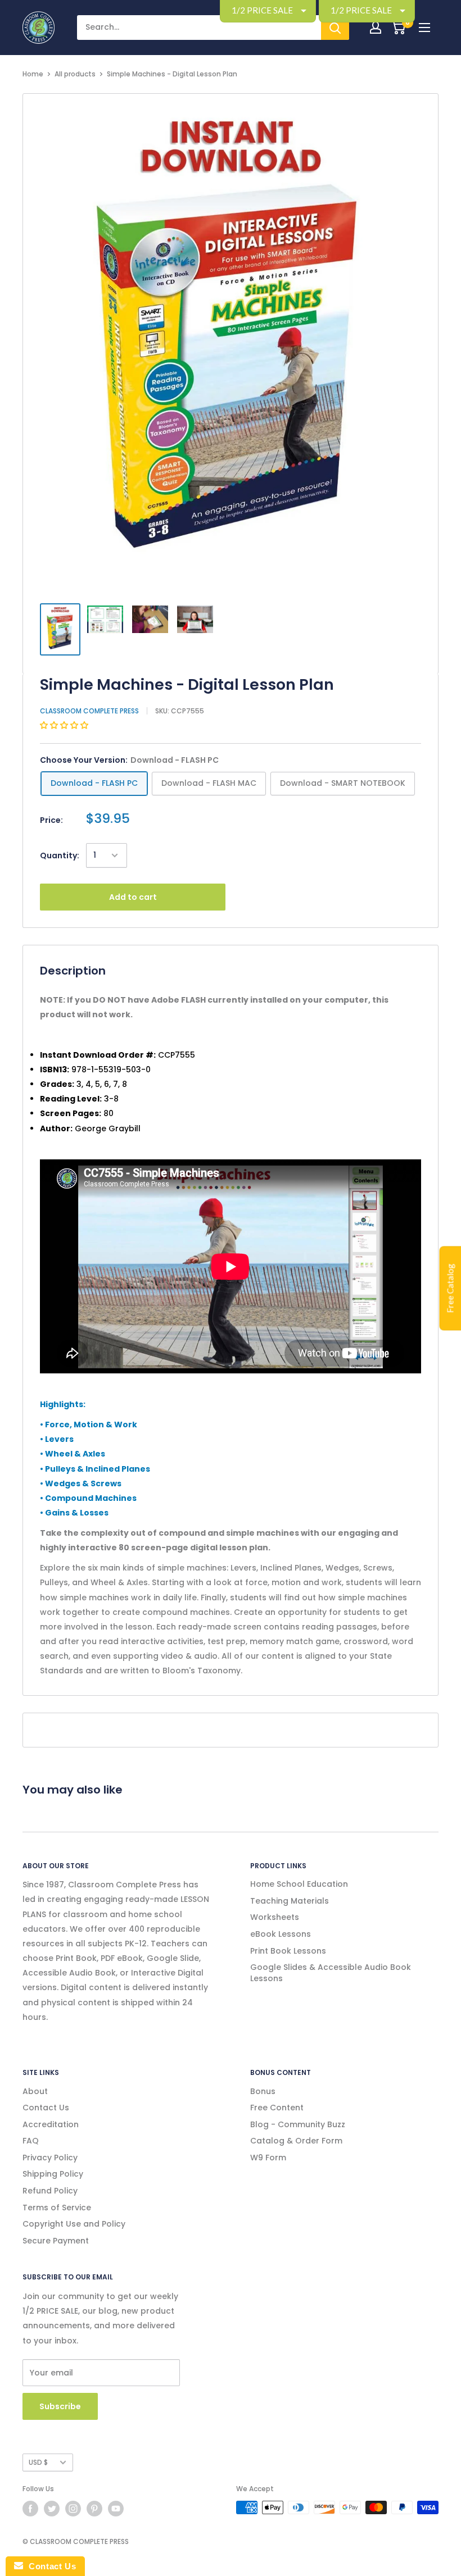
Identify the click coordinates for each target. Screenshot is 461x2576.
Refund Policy (50, 2191)
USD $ (38, 2463)
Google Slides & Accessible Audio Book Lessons (331, 1973)
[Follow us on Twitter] (52, 2509)
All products (75, 74)
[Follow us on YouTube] (116, 2509)
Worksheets (275, 1917)
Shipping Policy (53, 2174)
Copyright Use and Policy (74, 2224)
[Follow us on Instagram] (73, 2509)
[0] (398, 28)
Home (33, 74)
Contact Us (46, 2108)
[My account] (376, 28)
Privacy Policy (50, 2158)
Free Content (277, 2108)
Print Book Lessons (288, 1951)
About (35, 2091)
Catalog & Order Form (296, 2141)
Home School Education (299, 1884)
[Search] (335, 28)
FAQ (31, 2141)
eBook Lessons (281, 1934)
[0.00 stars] (65, 725)
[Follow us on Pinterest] (94, 2509)
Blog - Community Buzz (298, 2124)
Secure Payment (56, 2241)
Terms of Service (57, 2208)
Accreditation (51, 2124)
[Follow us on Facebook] (30, 2509)
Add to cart (133, 897)
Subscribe (60, 2406)
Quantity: (60, 855)
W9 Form (268, 2158)
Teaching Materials (290, 1901)
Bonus (263, 2091)
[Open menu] (424, 28)
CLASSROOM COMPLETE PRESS (89, 711)
